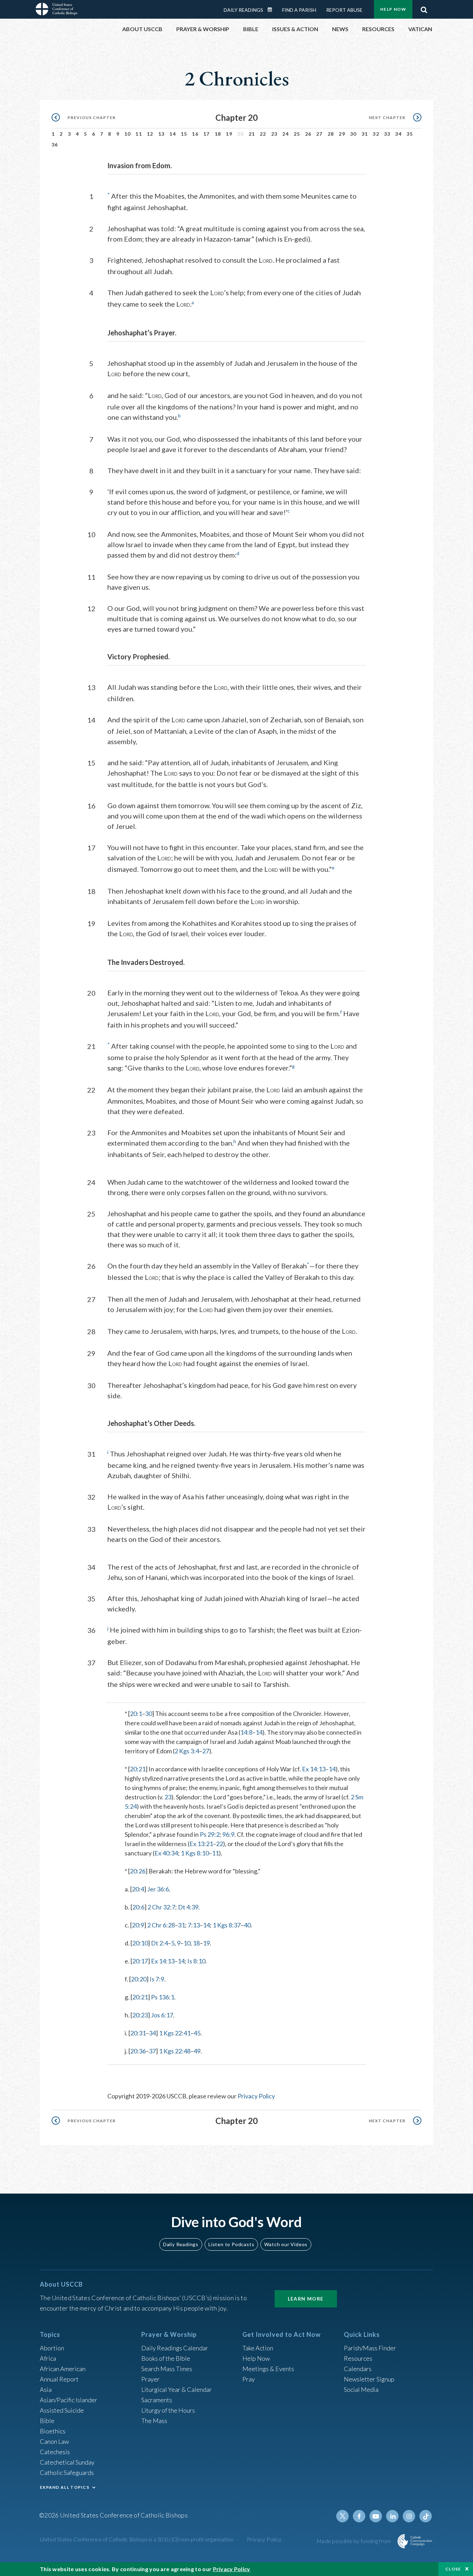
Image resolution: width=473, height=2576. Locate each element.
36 (55, 144)
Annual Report (59, 2379)
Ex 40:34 (166, 1853)
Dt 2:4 (159, 1943)
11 (139, 134)
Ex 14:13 (314, 1769)
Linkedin (392, 2516)
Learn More (306, 2299)
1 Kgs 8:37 (227, 1925)
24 (285, 134)
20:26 (138, 1871)
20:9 (138, 1925)
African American (63, 2369)
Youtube (376, 2516)
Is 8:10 (196, 1961)
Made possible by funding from (354, 2541)
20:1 (136, 1714)
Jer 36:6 (158, 1889)
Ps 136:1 (163, 1997)
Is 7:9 (157, 1979)
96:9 (228, 1834)
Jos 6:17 (162, 2015)
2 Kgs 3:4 (187, 1751)
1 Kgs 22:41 (175, 2033)
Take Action (258, 2348)
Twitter (342, 2516)
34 (398, 134)
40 (247, 1925)
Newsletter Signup (369, 2379)
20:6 (138, 1907)
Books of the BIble (166, 2358)
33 (387, 134)
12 (150, 134)
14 (173, 134)
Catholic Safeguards (67, 2473)
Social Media (361, 2389)
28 (331, 134)
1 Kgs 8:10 (195, 1853)
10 (128, 134)
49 (197, 2051)
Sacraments (157, 2400)
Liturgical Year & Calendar (177, 2389)
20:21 (138, 1769)
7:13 (194, 1925)
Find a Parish (299, 10)
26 (308, 134)
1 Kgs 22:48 (175, 2051)
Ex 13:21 (201, 1844)
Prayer (150, 2379)
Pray (249, 2379)
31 (365, 134)
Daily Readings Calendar (272, 10)
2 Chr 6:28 (161, 1925)
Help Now (393, 9)
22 (263, 134)
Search (424, 8)
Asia (46, 2389)
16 (195, 134)
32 (376, 134)
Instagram (409, 2516)
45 (197, 2033)
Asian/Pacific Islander (69, 2400)
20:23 (140, 2015)
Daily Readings (243, 10)
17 (207, 134)
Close (453, 2569)
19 (229, 134)
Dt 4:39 (188, 1907)
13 (162, 134)
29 (342, 134)
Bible (47, 2421)
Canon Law (54, 2441)
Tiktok (426, 2516)
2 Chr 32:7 (161, 1907)
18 (218, 134)
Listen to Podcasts (231, 2244)
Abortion (52, 2348)
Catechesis (55, 2452)
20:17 (140, 1961)
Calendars (358, 2369)
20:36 (138, 2051)
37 (152, 2051)
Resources (358, 2358)
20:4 (138, 1889)
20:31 (138, 2033)
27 (319, 134)
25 (297, 134)
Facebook (359, 2516)
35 (410, 134)
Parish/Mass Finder (370, 2348)
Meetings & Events (268, 2369)
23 (274, 134)
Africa (48, 2358)
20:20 (139, 1979)
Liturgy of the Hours (168, 2410)
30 (353, 134)
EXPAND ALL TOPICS (65, 2487)
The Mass (154, 2421)
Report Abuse (344, 10)
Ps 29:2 (210, 1834)
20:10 (140, 1943)
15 (184, 134)
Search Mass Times (167, 2369)
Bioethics (53, 2431)
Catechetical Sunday (67, 2462)
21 (252, 134)
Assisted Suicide (62, 2410)
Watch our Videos (286, 2244)
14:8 (246, 1732)
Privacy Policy (256, 2096)
